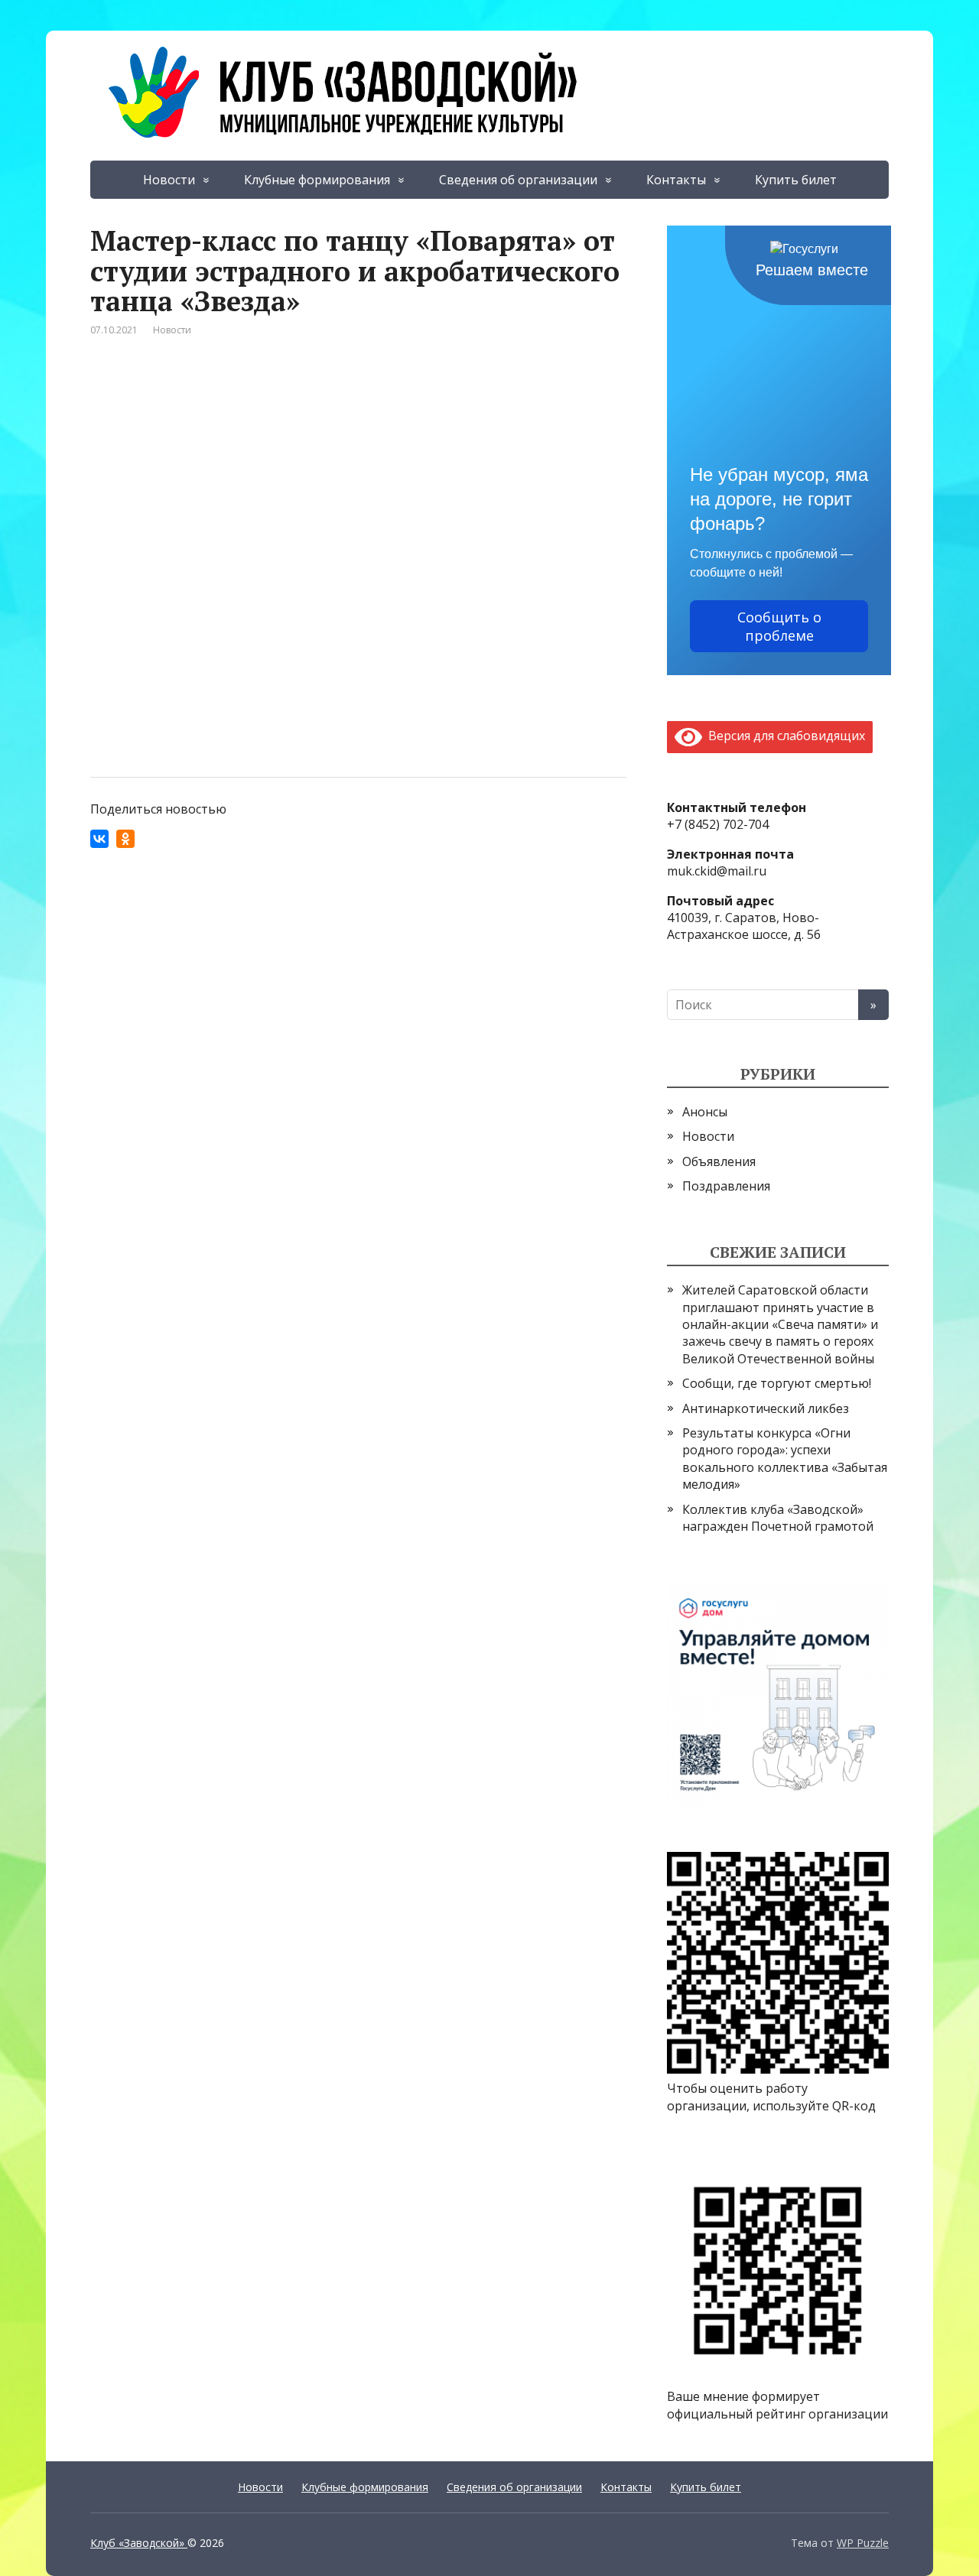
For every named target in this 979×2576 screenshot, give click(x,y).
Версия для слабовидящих (784, 736)
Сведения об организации (518, 180)
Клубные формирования (317, 180)
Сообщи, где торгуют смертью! (777, 1383)
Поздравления (726, 1186)
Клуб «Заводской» (139, 2543)
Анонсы (705, 1112)
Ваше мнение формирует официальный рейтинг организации (777, 2405)
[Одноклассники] (125, 839)
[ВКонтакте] (99, 839)
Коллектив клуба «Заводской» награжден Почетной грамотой (778, 1518)
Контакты (676, 180)
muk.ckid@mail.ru (717, 871)
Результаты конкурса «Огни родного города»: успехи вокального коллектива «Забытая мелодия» (785, 1459)
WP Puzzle (863, 2543)
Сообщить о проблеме (779, 626)
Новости (169, 180)
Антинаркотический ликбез (766, 1408)
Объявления (719, 1161)
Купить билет (796, 180)
